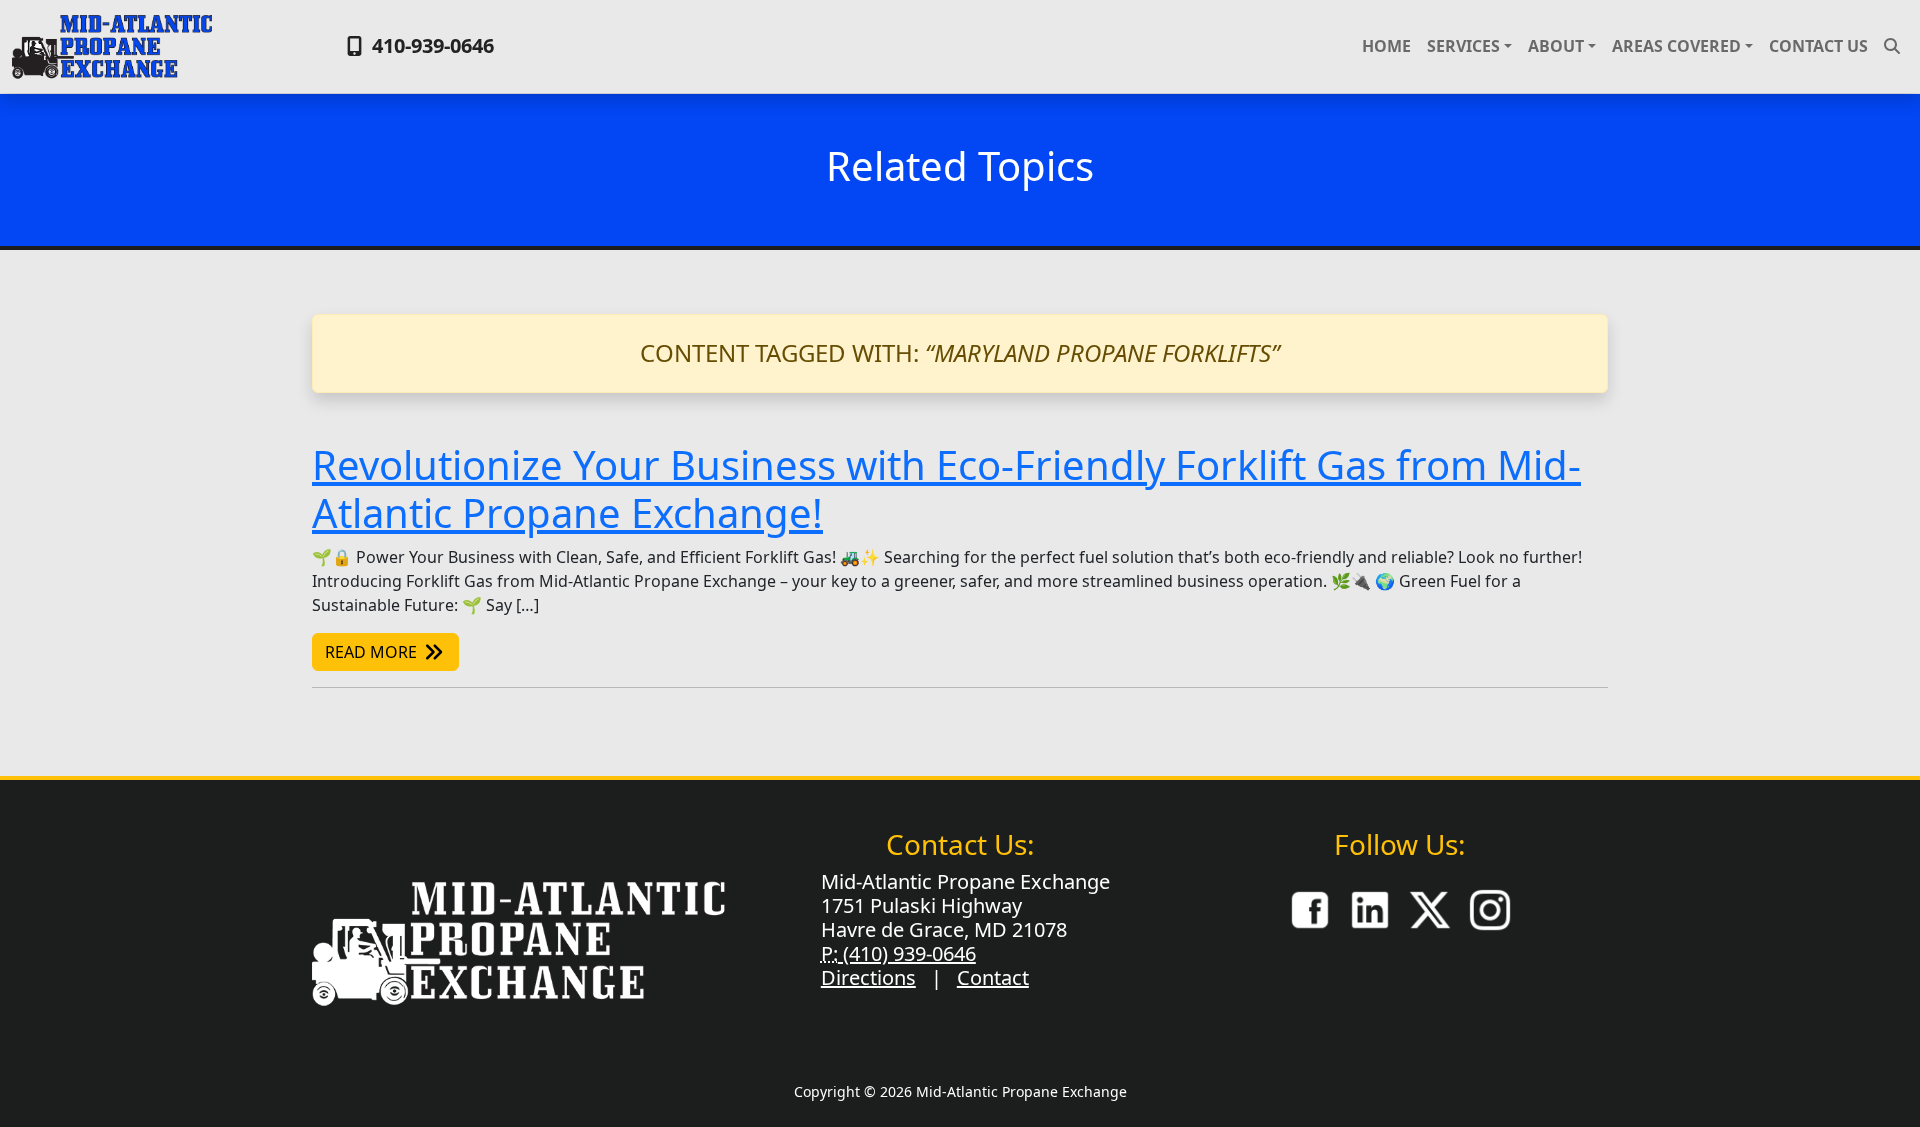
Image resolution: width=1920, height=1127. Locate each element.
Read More (373, 652)
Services (1463, 46)
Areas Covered (1676, 46)
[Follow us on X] (1430, 908)
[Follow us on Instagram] (1490, 908)
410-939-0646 (430, 45)
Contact (993, 977)
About (1556, 46)
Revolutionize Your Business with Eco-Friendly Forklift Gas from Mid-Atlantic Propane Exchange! (946, 488)
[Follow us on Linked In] (1370, 908)
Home (1386, 46)
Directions (868, 977)
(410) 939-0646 (907, 953)
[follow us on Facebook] (1310, 908)
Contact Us (1818, 46)
